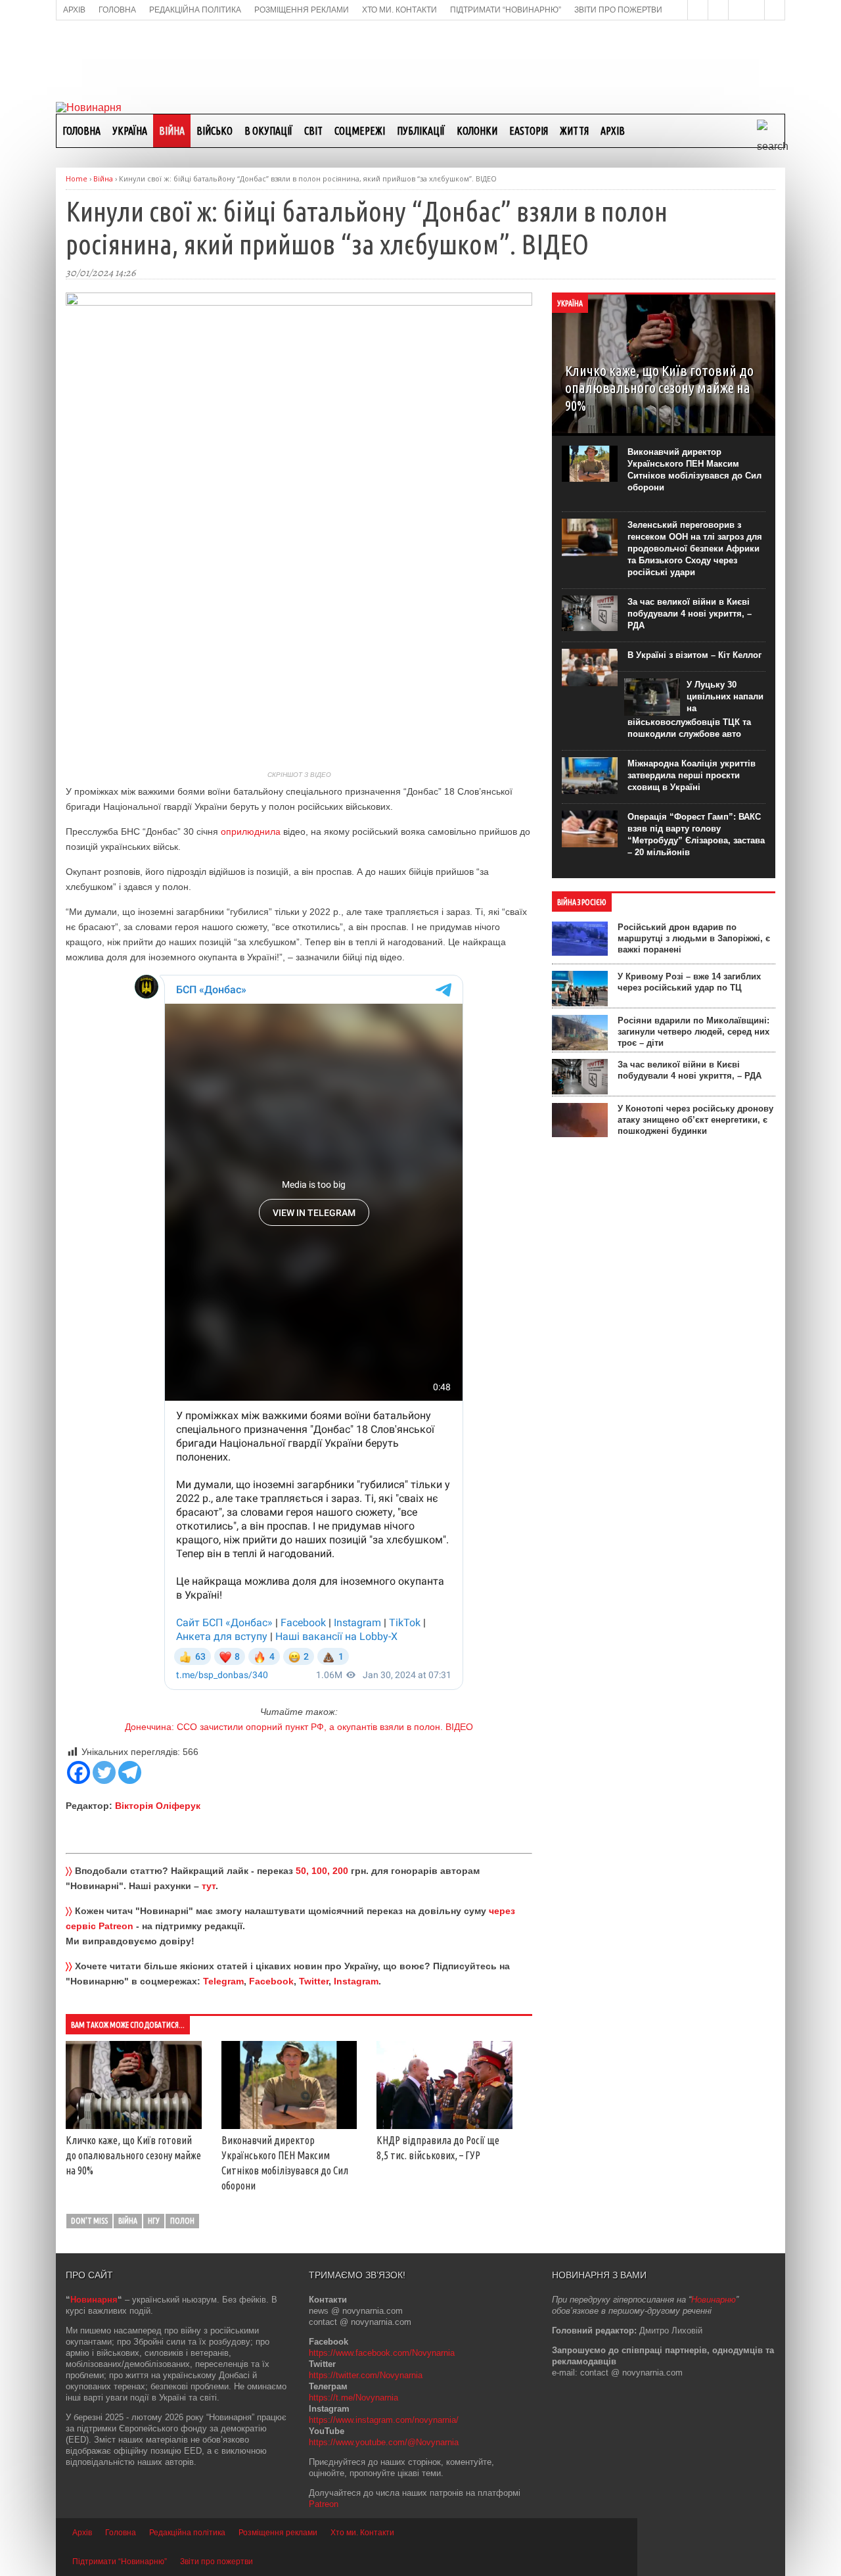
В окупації (268, 131)
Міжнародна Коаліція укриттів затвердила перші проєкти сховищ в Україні (692, 775)
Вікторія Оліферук (158, 1806)
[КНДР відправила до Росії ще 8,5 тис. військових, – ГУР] (444, 2126)
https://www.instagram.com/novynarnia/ (384, 2420)
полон (182, 2221)
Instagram (356, 1981)
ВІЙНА (172, 131)
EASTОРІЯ (529, 131)
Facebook (271, 1981)
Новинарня (94, 2300)
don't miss (89, 2221)
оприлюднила (251, 831)
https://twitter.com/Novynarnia (366, 2375)
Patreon (324, 2504)
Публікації (421, 131)
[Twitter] (104, 1772)
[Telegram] (130, 1772)
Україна (130, 131)
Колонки (477, 131)
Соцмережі (360, 131)
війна (128, 2221)
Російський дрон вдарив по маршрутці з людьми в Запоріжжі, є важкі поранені (694, 938)
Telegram (223, 1981)
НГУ (154, 2221)
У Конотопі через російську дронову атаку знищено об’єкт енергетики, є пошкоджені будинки (695, 1120)
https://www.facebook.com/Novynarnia (382, 2353)
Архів (613, 131)
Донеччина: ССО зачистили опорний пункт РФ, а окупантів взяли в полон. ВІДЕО (299, 1727)
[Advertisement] (420, 60)
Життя (574, 131)
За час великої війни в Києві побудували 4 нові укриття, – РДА (690, 614)
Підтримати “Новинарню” (120, 2562)
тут (209, 1886)
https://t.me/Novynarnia (353, 2398)
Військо (215, 131)
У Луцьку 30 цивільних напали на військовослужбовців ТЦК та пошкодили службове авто (695, 709)
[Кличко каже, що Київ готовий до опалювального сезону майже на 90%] (134, 2126)
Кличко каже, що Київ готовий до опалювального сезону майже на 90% (133, 2155)
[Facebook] (79, 1772)
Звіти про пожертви (216, 2562)
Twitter (314, 1981)
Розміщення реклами (278, 2533)
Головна (81, 131)
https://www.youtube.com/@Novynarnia (384, 2442)
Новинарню (714, 2300)
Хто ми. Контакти (362, 2533)
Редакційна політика (187, 2533)
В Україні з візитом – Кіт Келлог (694, 655)
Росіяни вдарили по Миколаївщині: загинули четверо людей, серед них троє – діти (693, 1032)
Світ (313, 131)
